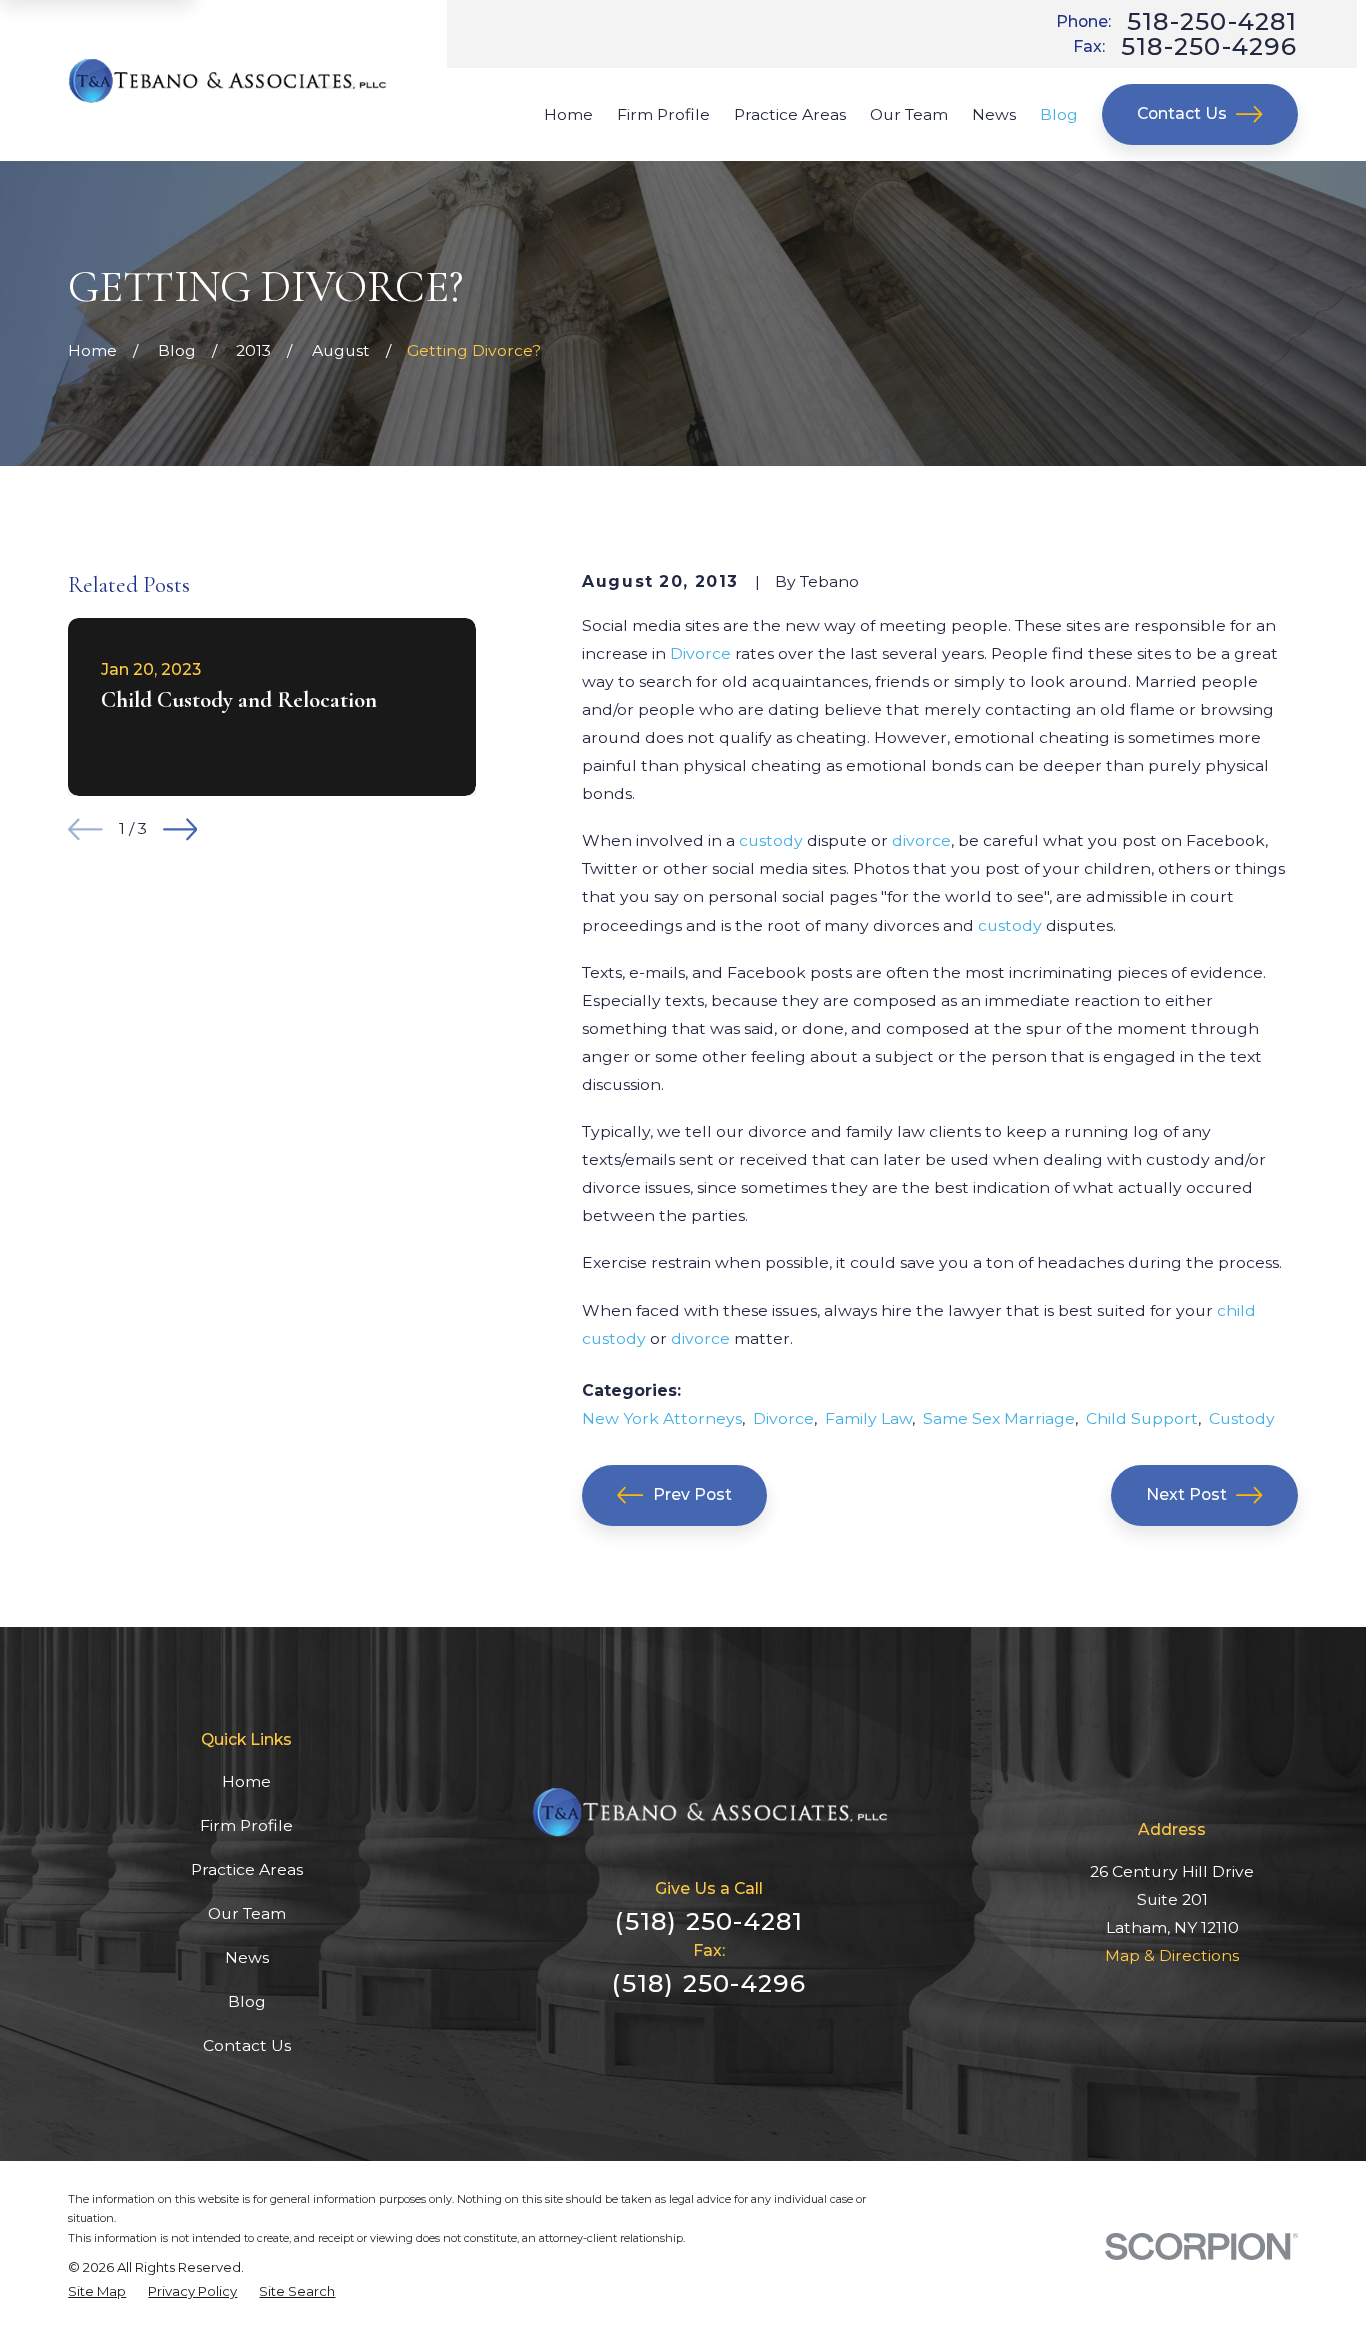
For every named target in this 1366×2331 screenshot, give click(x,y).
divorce (921, 840)
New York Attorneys (662, 1418)
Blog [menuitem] (1059, 114)
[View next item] (180, 829)
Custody (1242, 1418)
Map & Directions (1172, 1955)
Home (246, 1781)
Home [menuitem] (568, 114)
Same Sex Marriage (999, 1418)
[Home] (227, 81)
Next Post (1186, 1494)
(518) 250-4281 (709, 1921)
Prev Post (692, 1494)
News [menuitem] (994, 114)
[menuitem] (97, 2291)
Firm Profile (246, 1825)
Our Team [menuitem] (909, 114)
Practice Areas (247, 1869)
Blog (247, 2001)
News (247, 1957)
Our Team (247, 1913)
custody (771, 840)
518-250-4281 (1212, 21)
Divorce (700, 653)
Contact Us (1182, 113)
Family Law (868, 1418)
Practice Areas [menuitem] (790, 114)
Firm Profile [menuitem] (663, 114)
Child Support (1142, 1418)
